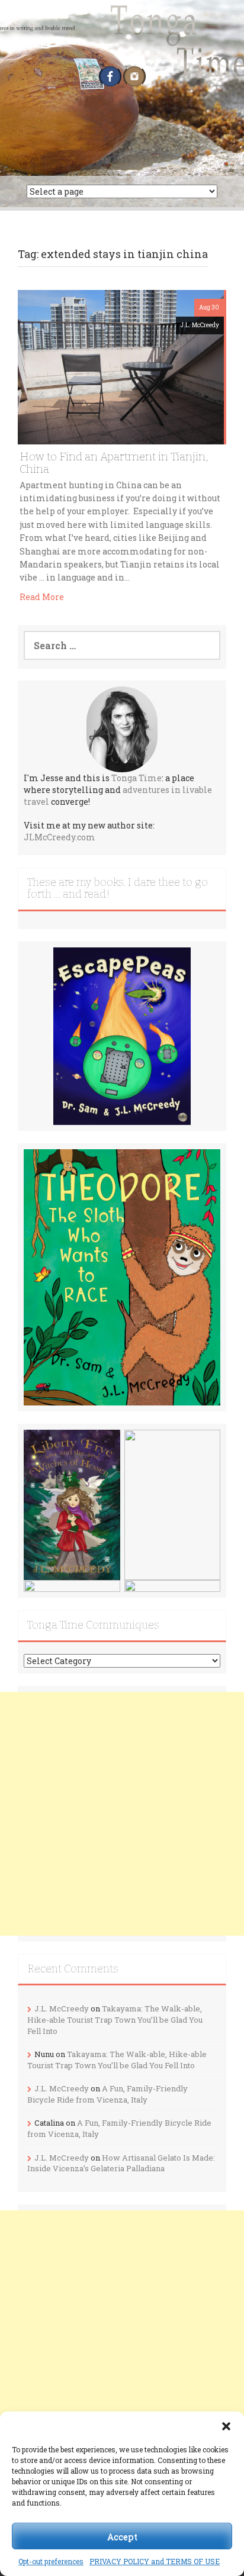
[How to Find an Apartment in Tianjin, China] (121, 366)
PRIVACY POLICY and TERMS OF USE (155, 2561)
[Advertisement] (122, 1814)
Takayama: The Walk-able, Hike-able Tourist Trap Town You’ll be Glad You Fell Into (115, 2019)
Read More (42, 597)
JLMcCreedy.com (60, 837)
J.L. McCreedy (200, 325)
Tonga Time (137, 778)
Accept (122, 2536)
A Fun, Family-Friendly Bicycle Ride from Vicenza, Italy (107, 2094)
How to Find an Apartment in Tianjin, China (114, 463)
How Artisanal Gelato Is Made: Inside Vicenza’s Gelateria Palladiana (121, 2163)
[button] (226, 2426)
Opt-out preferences (51, 2561)
